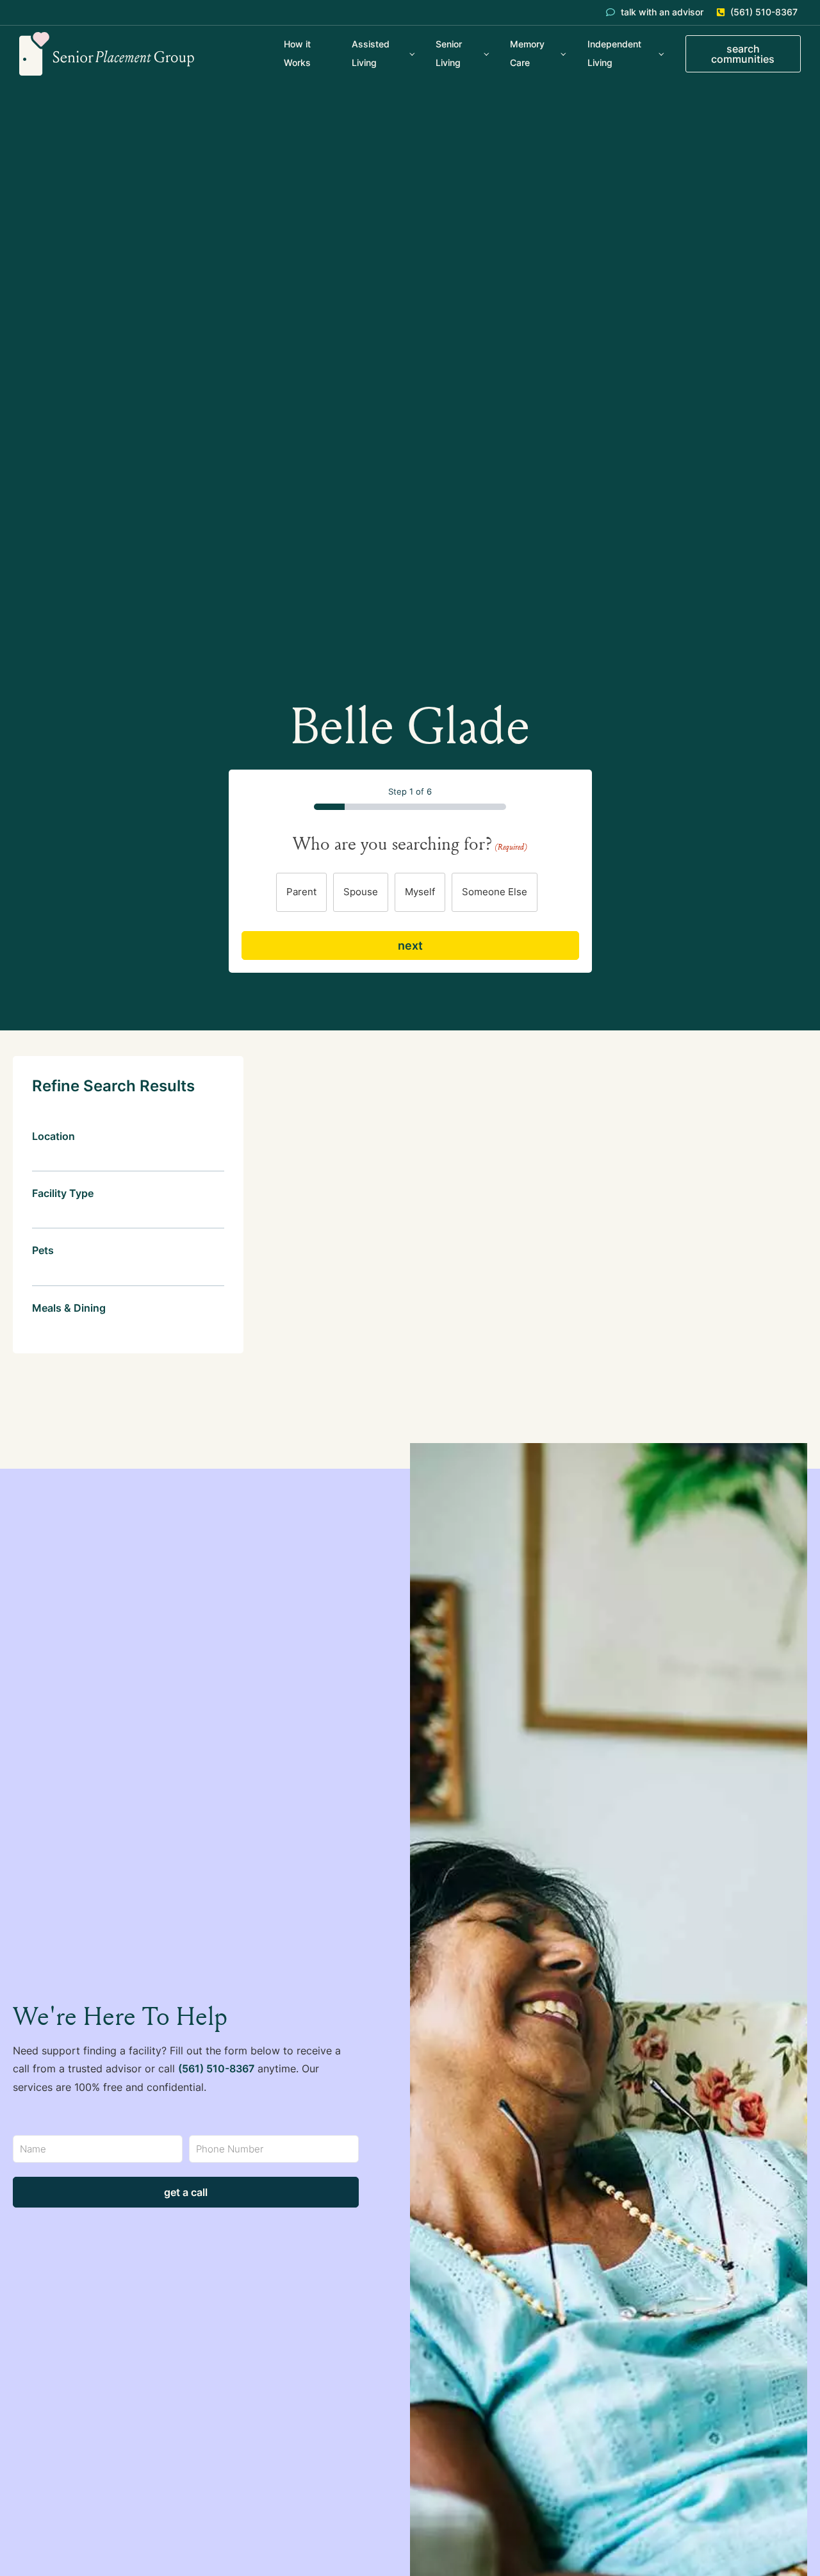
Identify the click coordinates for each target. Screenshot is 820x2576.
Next (410, 945)
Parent (301, 892)
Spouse (361, 892)
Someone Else (495, 892)
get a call (186, 2192)
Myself (420, 892)
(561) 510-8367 (216, 2068)
